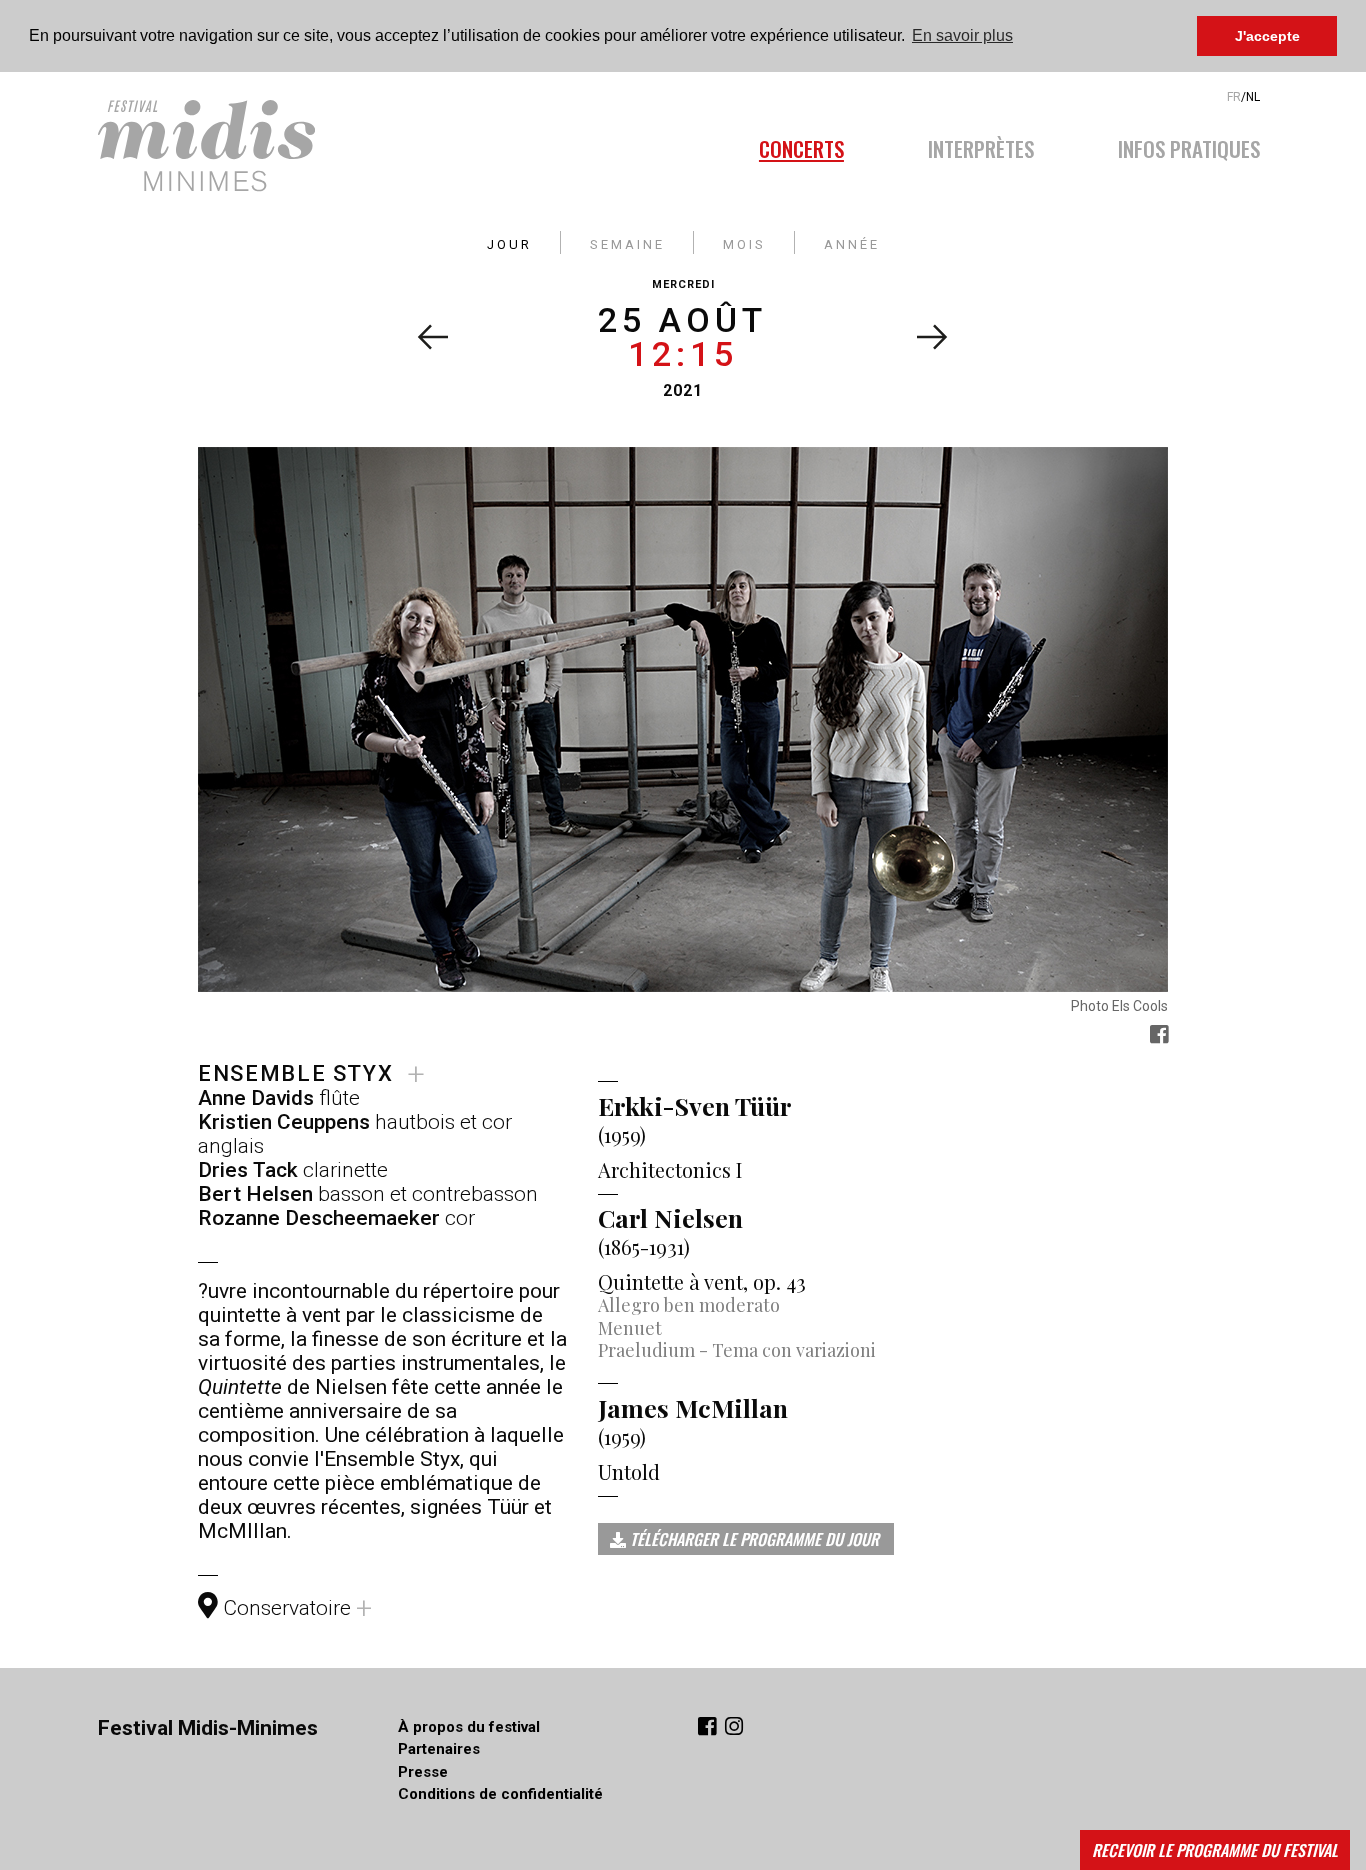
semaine (627, 242)
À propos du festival (469, 1727)
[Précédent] (432, 337)
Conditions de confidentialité (500, 1794)
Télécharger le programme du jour (752, 1539)
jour (509, 242)
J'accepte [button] (1267, 36)
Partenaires (439, 1749)
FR (1234, 97)
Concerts (801, 146)
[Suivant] (932, 337)
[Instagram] (734, 1728)
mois (744, 242)
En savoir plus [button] (962, 35)
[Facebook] (709, 1728)
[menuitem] (822, 143)
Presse (423, 1772)
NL (1253, 97)
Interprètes (981, 146)
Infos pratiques (1189, 146)
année (852, 242)
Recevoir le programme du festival (1215, 1850)
